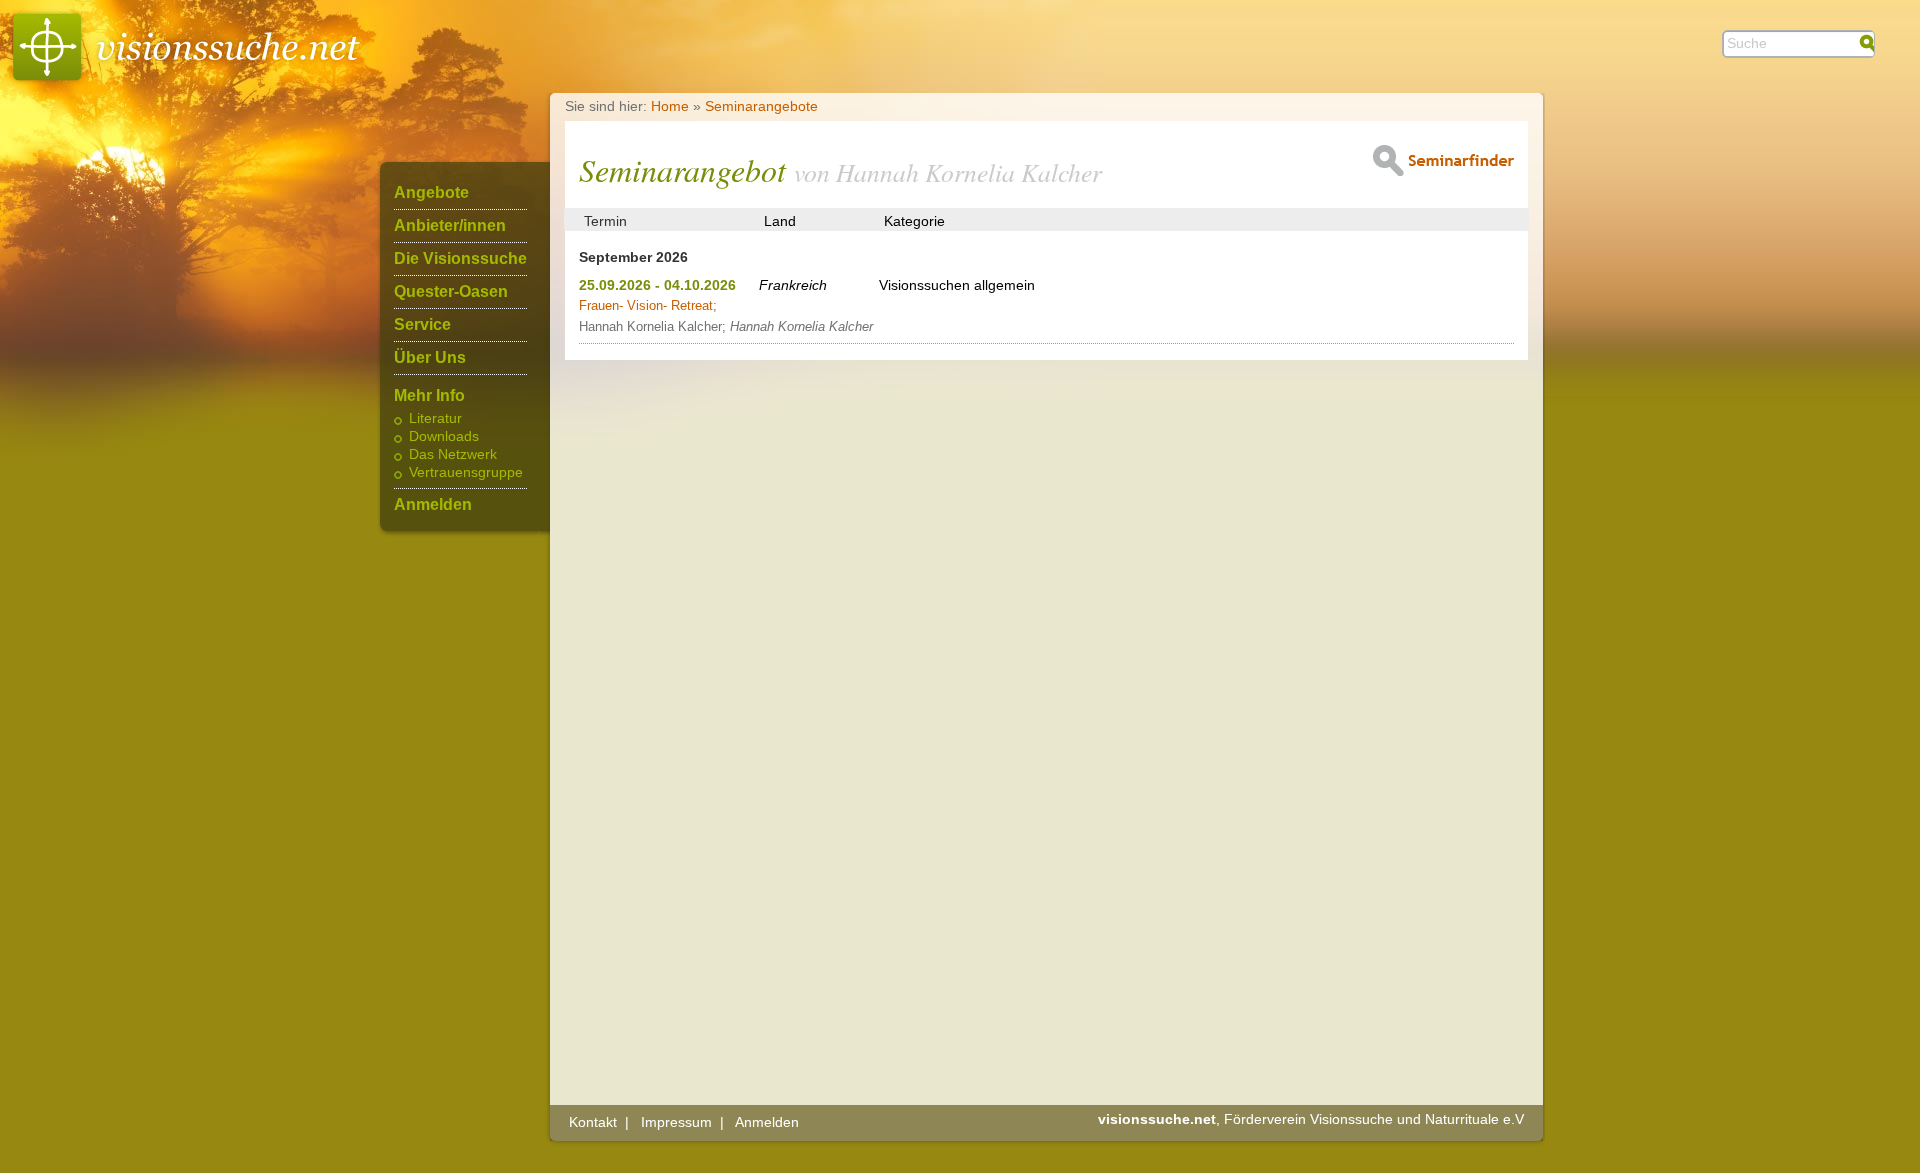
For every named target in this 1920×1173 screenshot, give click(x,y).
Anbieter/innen (450, 226)
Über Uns (430, 358)
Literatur (435, 419)
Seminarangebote (761, 106)
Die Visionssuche (460, 259)
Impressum (676, 1122)
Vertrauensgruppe (466, 473)
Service (422, 325)
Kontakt (593, 1122)
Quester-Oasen (451, 292)
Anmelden (433, 505)
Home (670, 106)
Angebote (431, 193)
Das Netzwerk (453, 455)
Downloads (444, 437)
